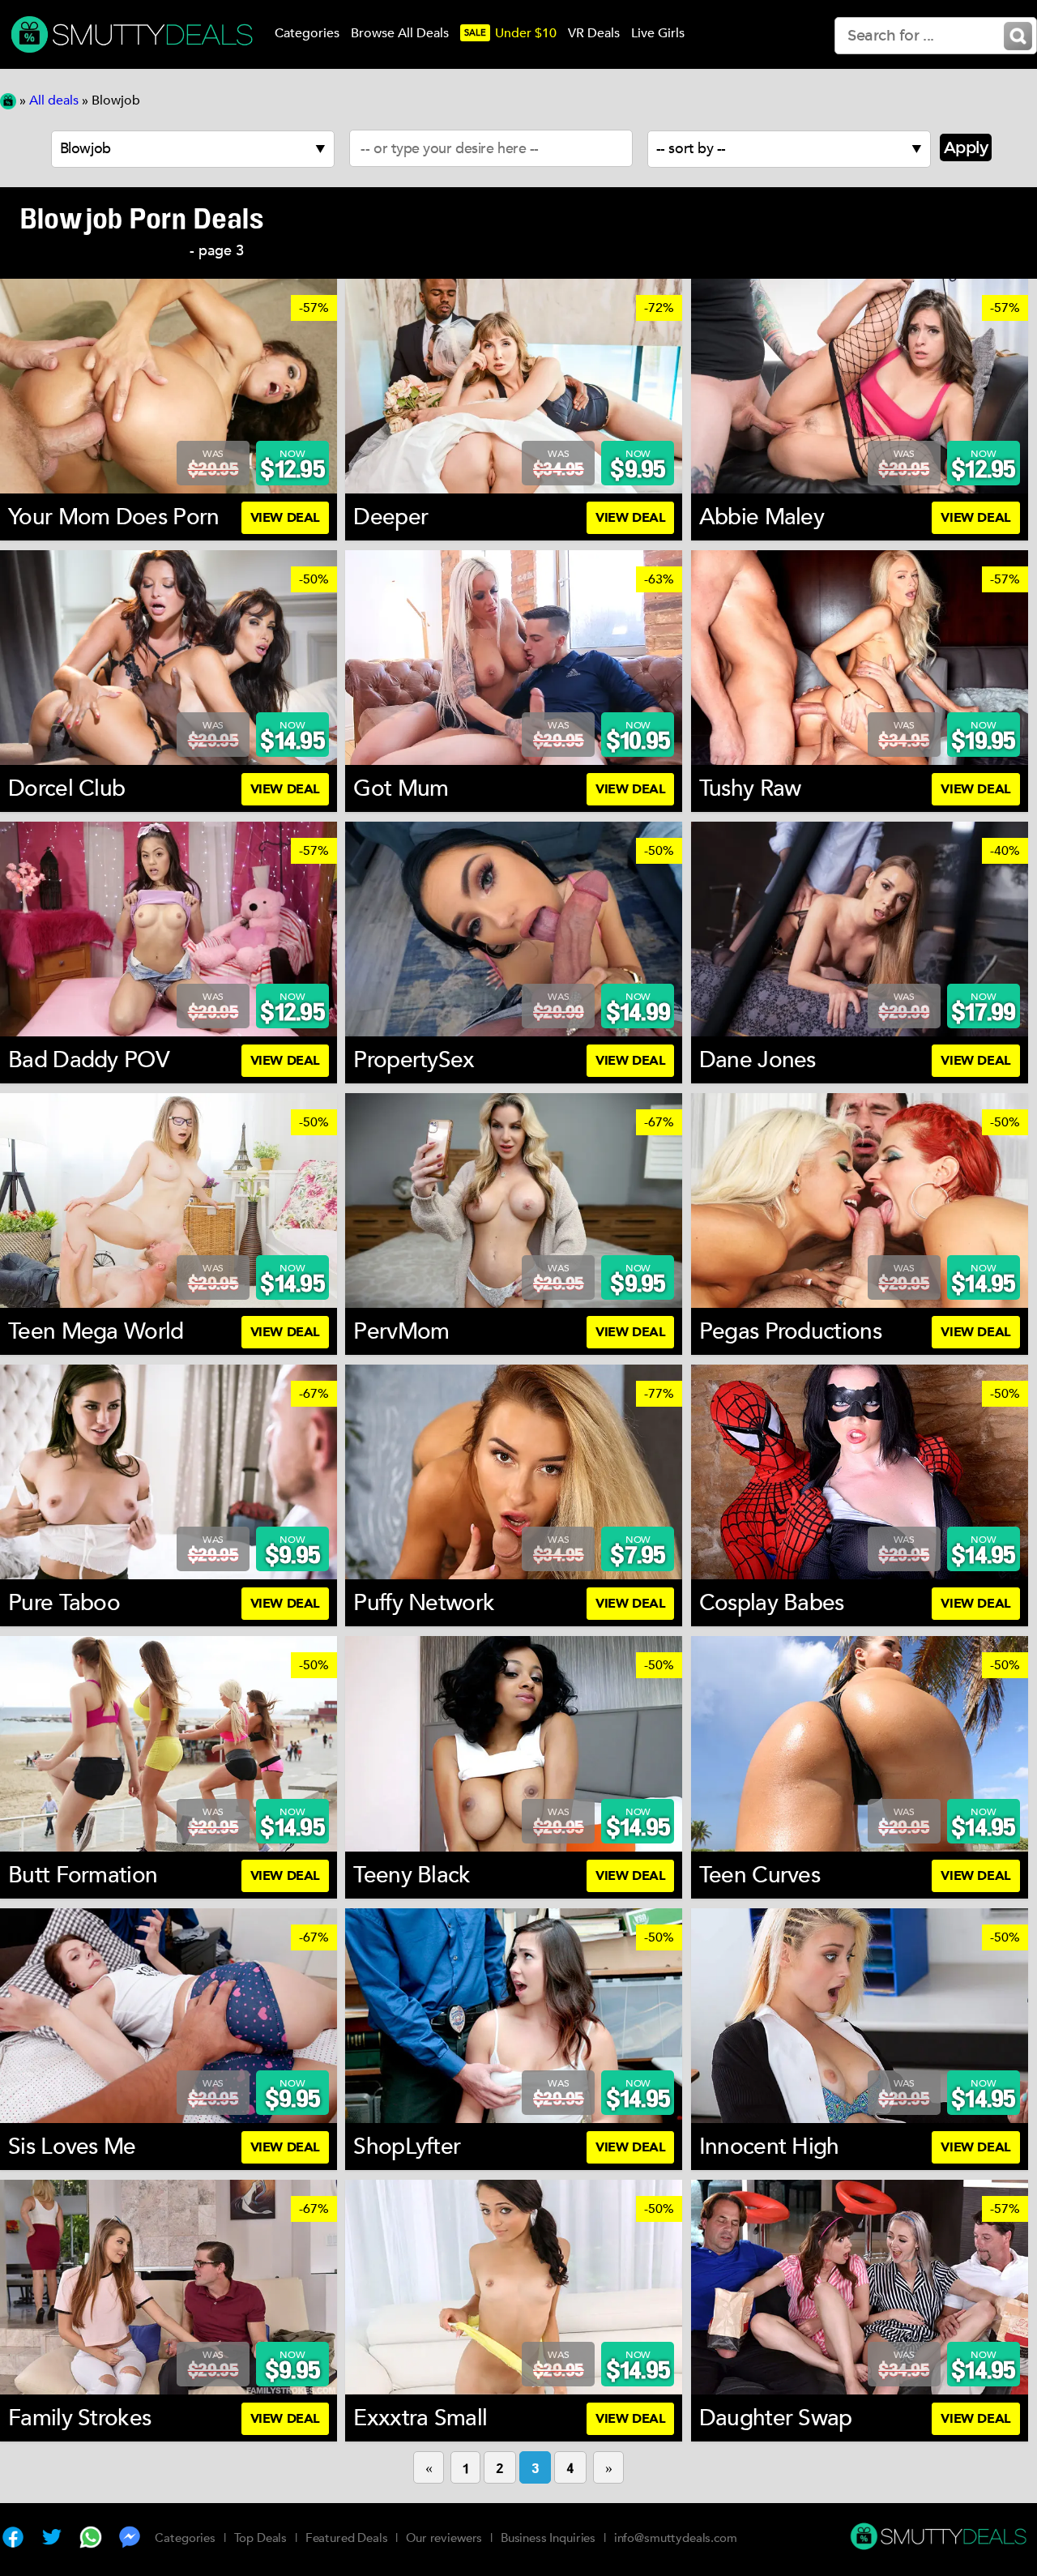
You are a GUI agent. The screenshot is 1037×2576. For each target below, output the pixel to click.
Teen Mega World (96, 1331)
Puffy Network (424, 1603)
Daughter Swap (776, 2418)
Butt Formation (83, 1875)
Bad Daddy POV (89, 1060)
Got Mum (401, 788)
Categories (185, 2538)
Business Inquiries (548, 2538)
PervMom (401, 1331)
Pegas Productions (790, 1331)
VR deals (594, 33)
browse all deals (400, 33)
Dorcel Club (66, 788)
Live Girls (658, 33)
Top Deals (261, 2538)
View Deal (285, 518)
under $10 (510, 33)
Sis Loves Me (72, 2147)
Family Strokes (79, 2418)
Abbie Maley (762, 517)
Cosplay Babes (772, 1603)
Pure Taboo (64, 1603)
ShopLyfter (407, 2147)
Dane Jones (757, 1060)
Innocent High (769, 2147)
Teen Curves (760, 1875)
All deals (54, 100)
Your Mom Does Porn (113, 517)
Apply (966, 147)
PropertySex (414, 1060)
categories (307, 33)
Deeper (390, 517)
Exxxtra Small (420, 2418)
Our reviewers (444, 2538)
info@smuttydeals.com (676, 2538)
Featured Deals (347, 2538)
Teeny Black (412, 1875)
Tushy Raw (750, 788)
